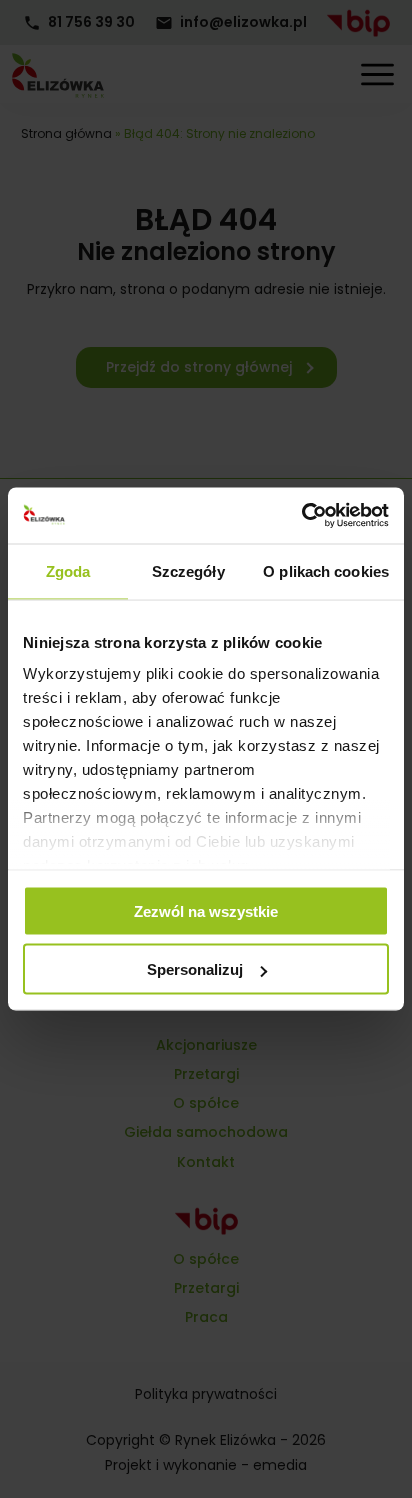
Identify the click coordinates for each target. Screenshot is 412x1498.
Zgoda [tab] (68, 570)
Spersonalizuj (195, 969)
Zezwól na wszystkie (206, 910)
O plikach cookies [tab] (326, 570)
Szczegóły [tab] (188, 570)
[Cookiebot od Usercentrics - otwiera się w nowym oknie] (301, 516)
